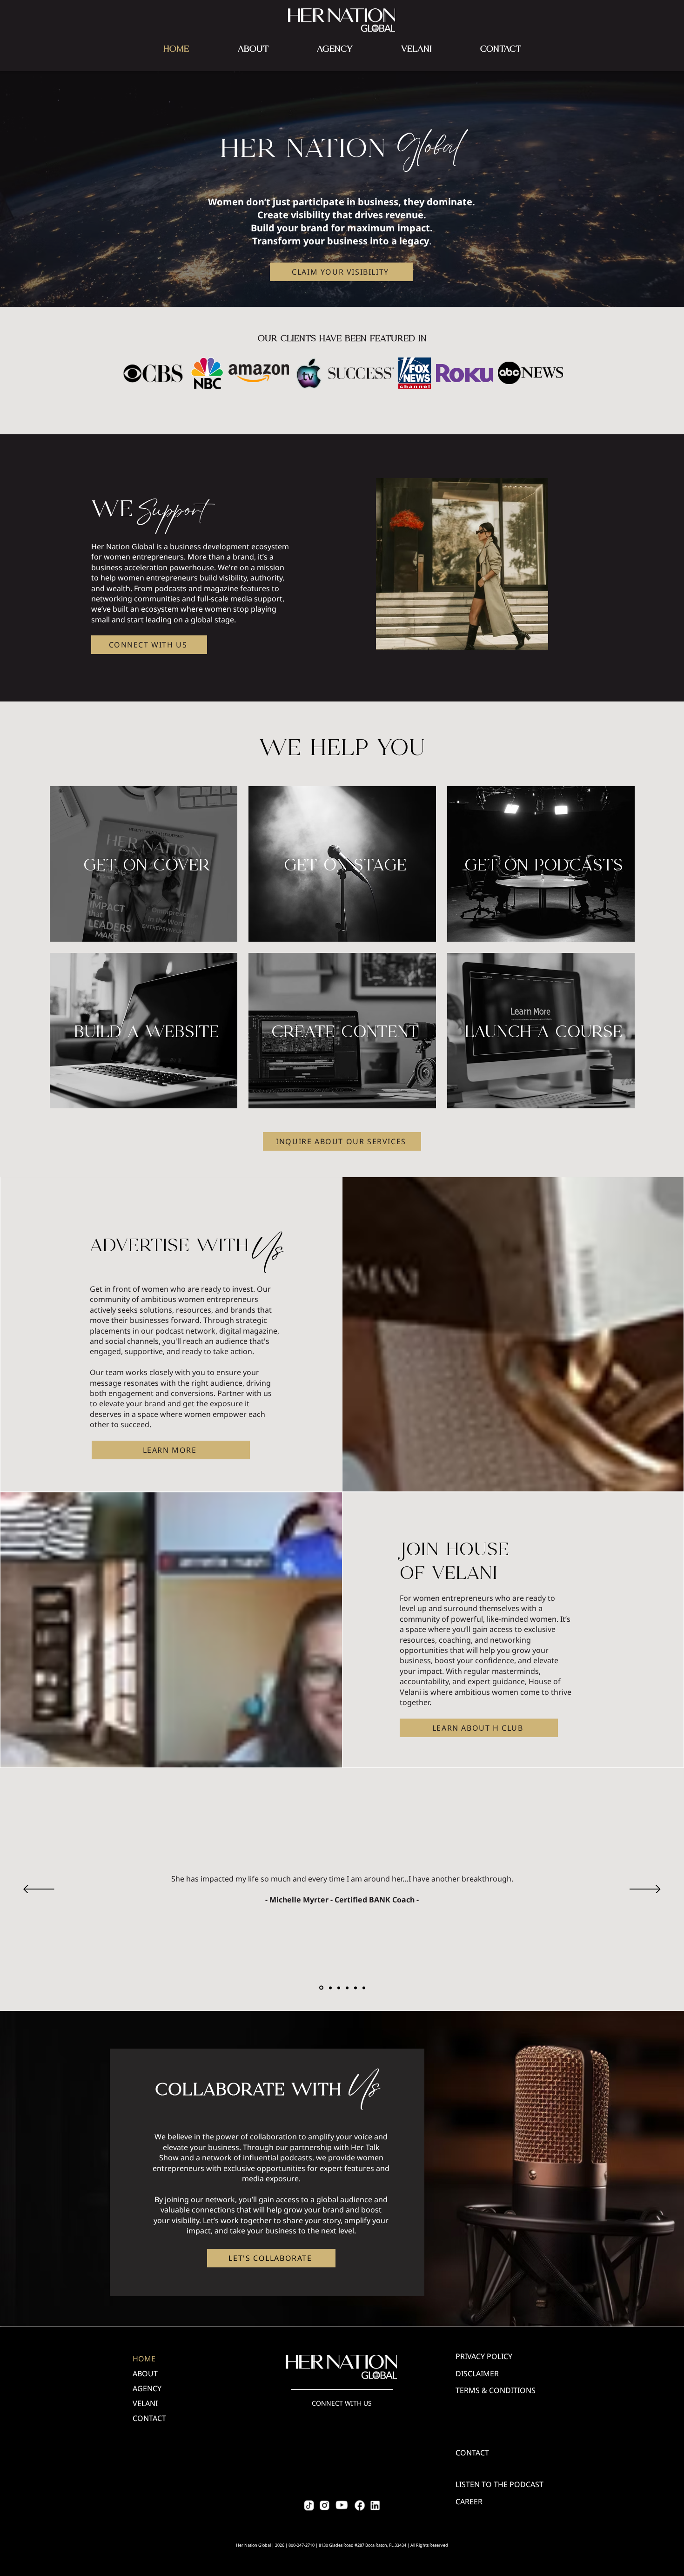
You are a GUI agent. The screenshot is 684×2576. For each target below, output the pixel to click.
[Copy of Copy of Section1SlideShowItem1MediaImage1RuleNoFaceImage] (339, 1988)
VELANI (145, 2403)
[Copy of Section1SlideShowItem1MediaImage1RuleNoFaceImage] (330, 1988)
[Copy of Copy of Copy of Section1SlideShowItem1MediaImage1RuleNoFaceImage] (347, 1988)
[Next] (645, 1890)
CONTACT (149, 2418)
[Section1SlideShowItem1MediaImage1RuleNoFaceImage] (321, 1988)
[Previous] (39, 1890)
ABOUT (145, 2374)
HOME (144, 2359)
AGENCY (147, 2388)
